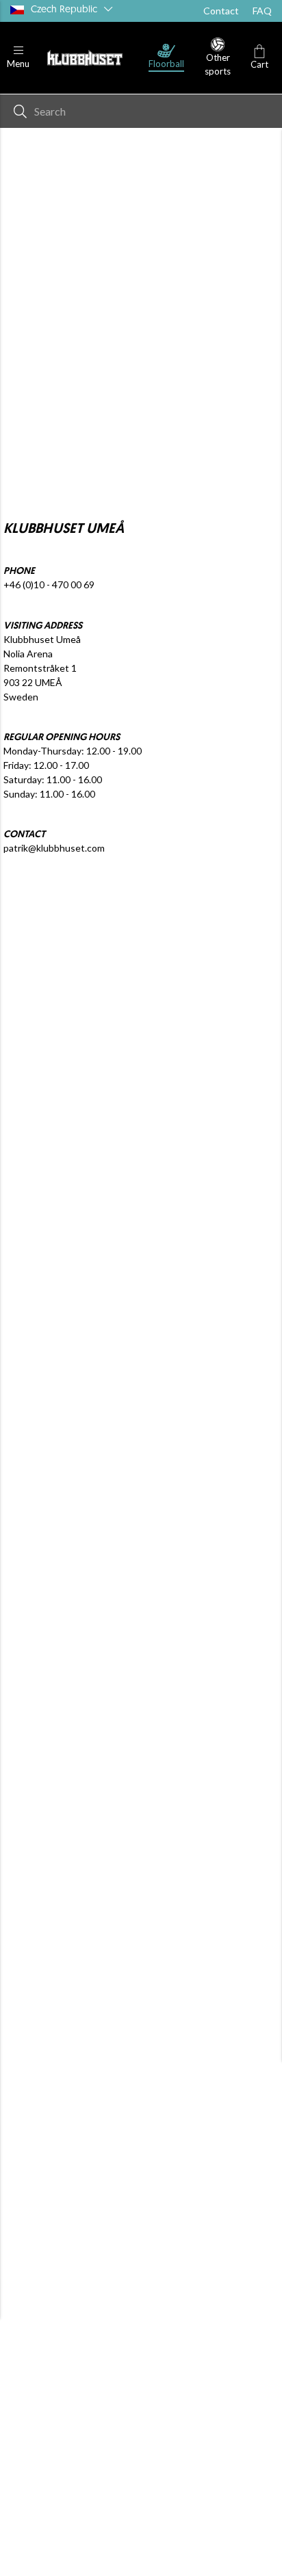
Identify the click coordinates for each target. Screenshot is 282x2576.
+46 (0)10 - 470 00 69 (49, 584)
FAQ (262, 11)
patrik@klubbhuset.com (54, 848)
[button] (18, 58)
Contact (221, 11)
